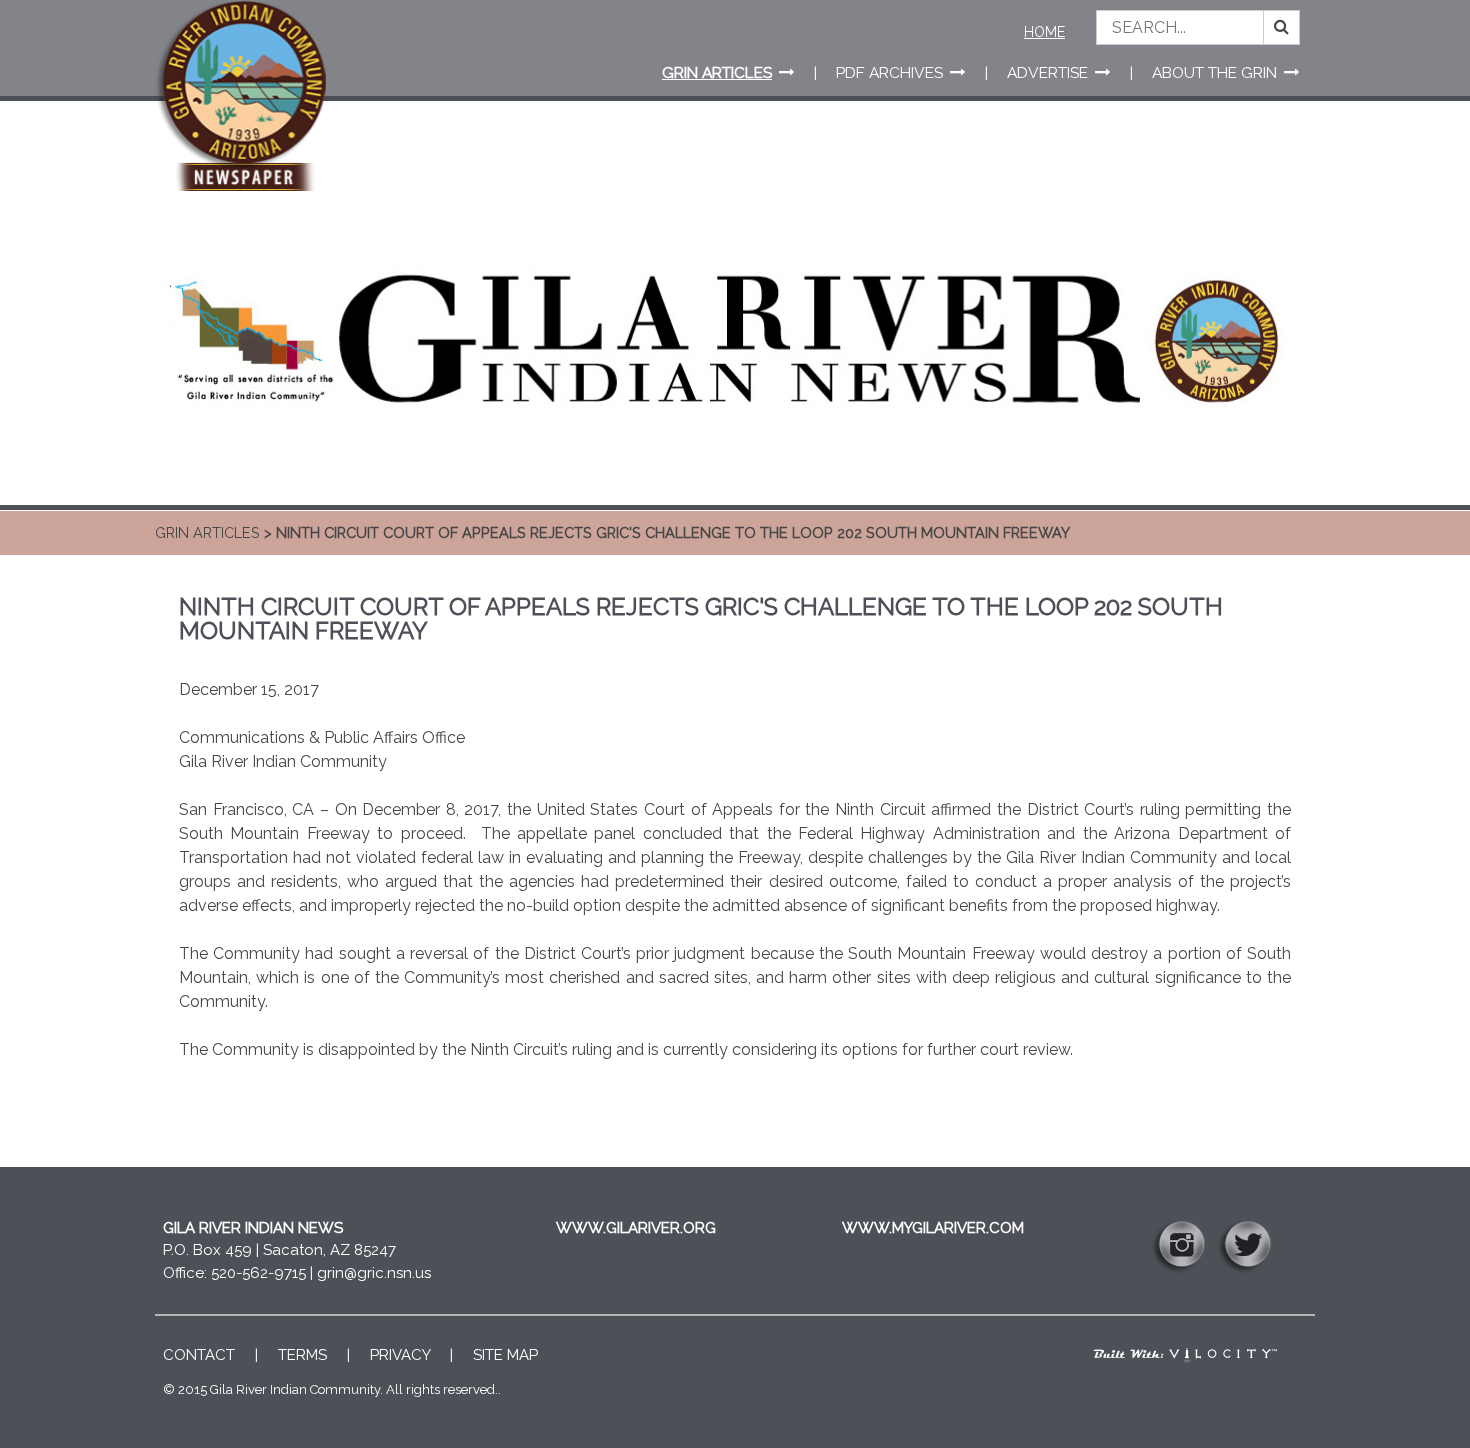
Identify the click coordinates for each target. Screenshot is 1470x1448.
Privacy (400, 1355)
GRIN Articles (207, 532)
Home (1044, 32)
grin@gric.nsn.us (374, 1273)
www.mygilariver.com (933, 1228)
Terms (302, 1355)
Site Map (505, 1355)
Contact (199, 1355)
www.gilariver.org (636, 1228)
